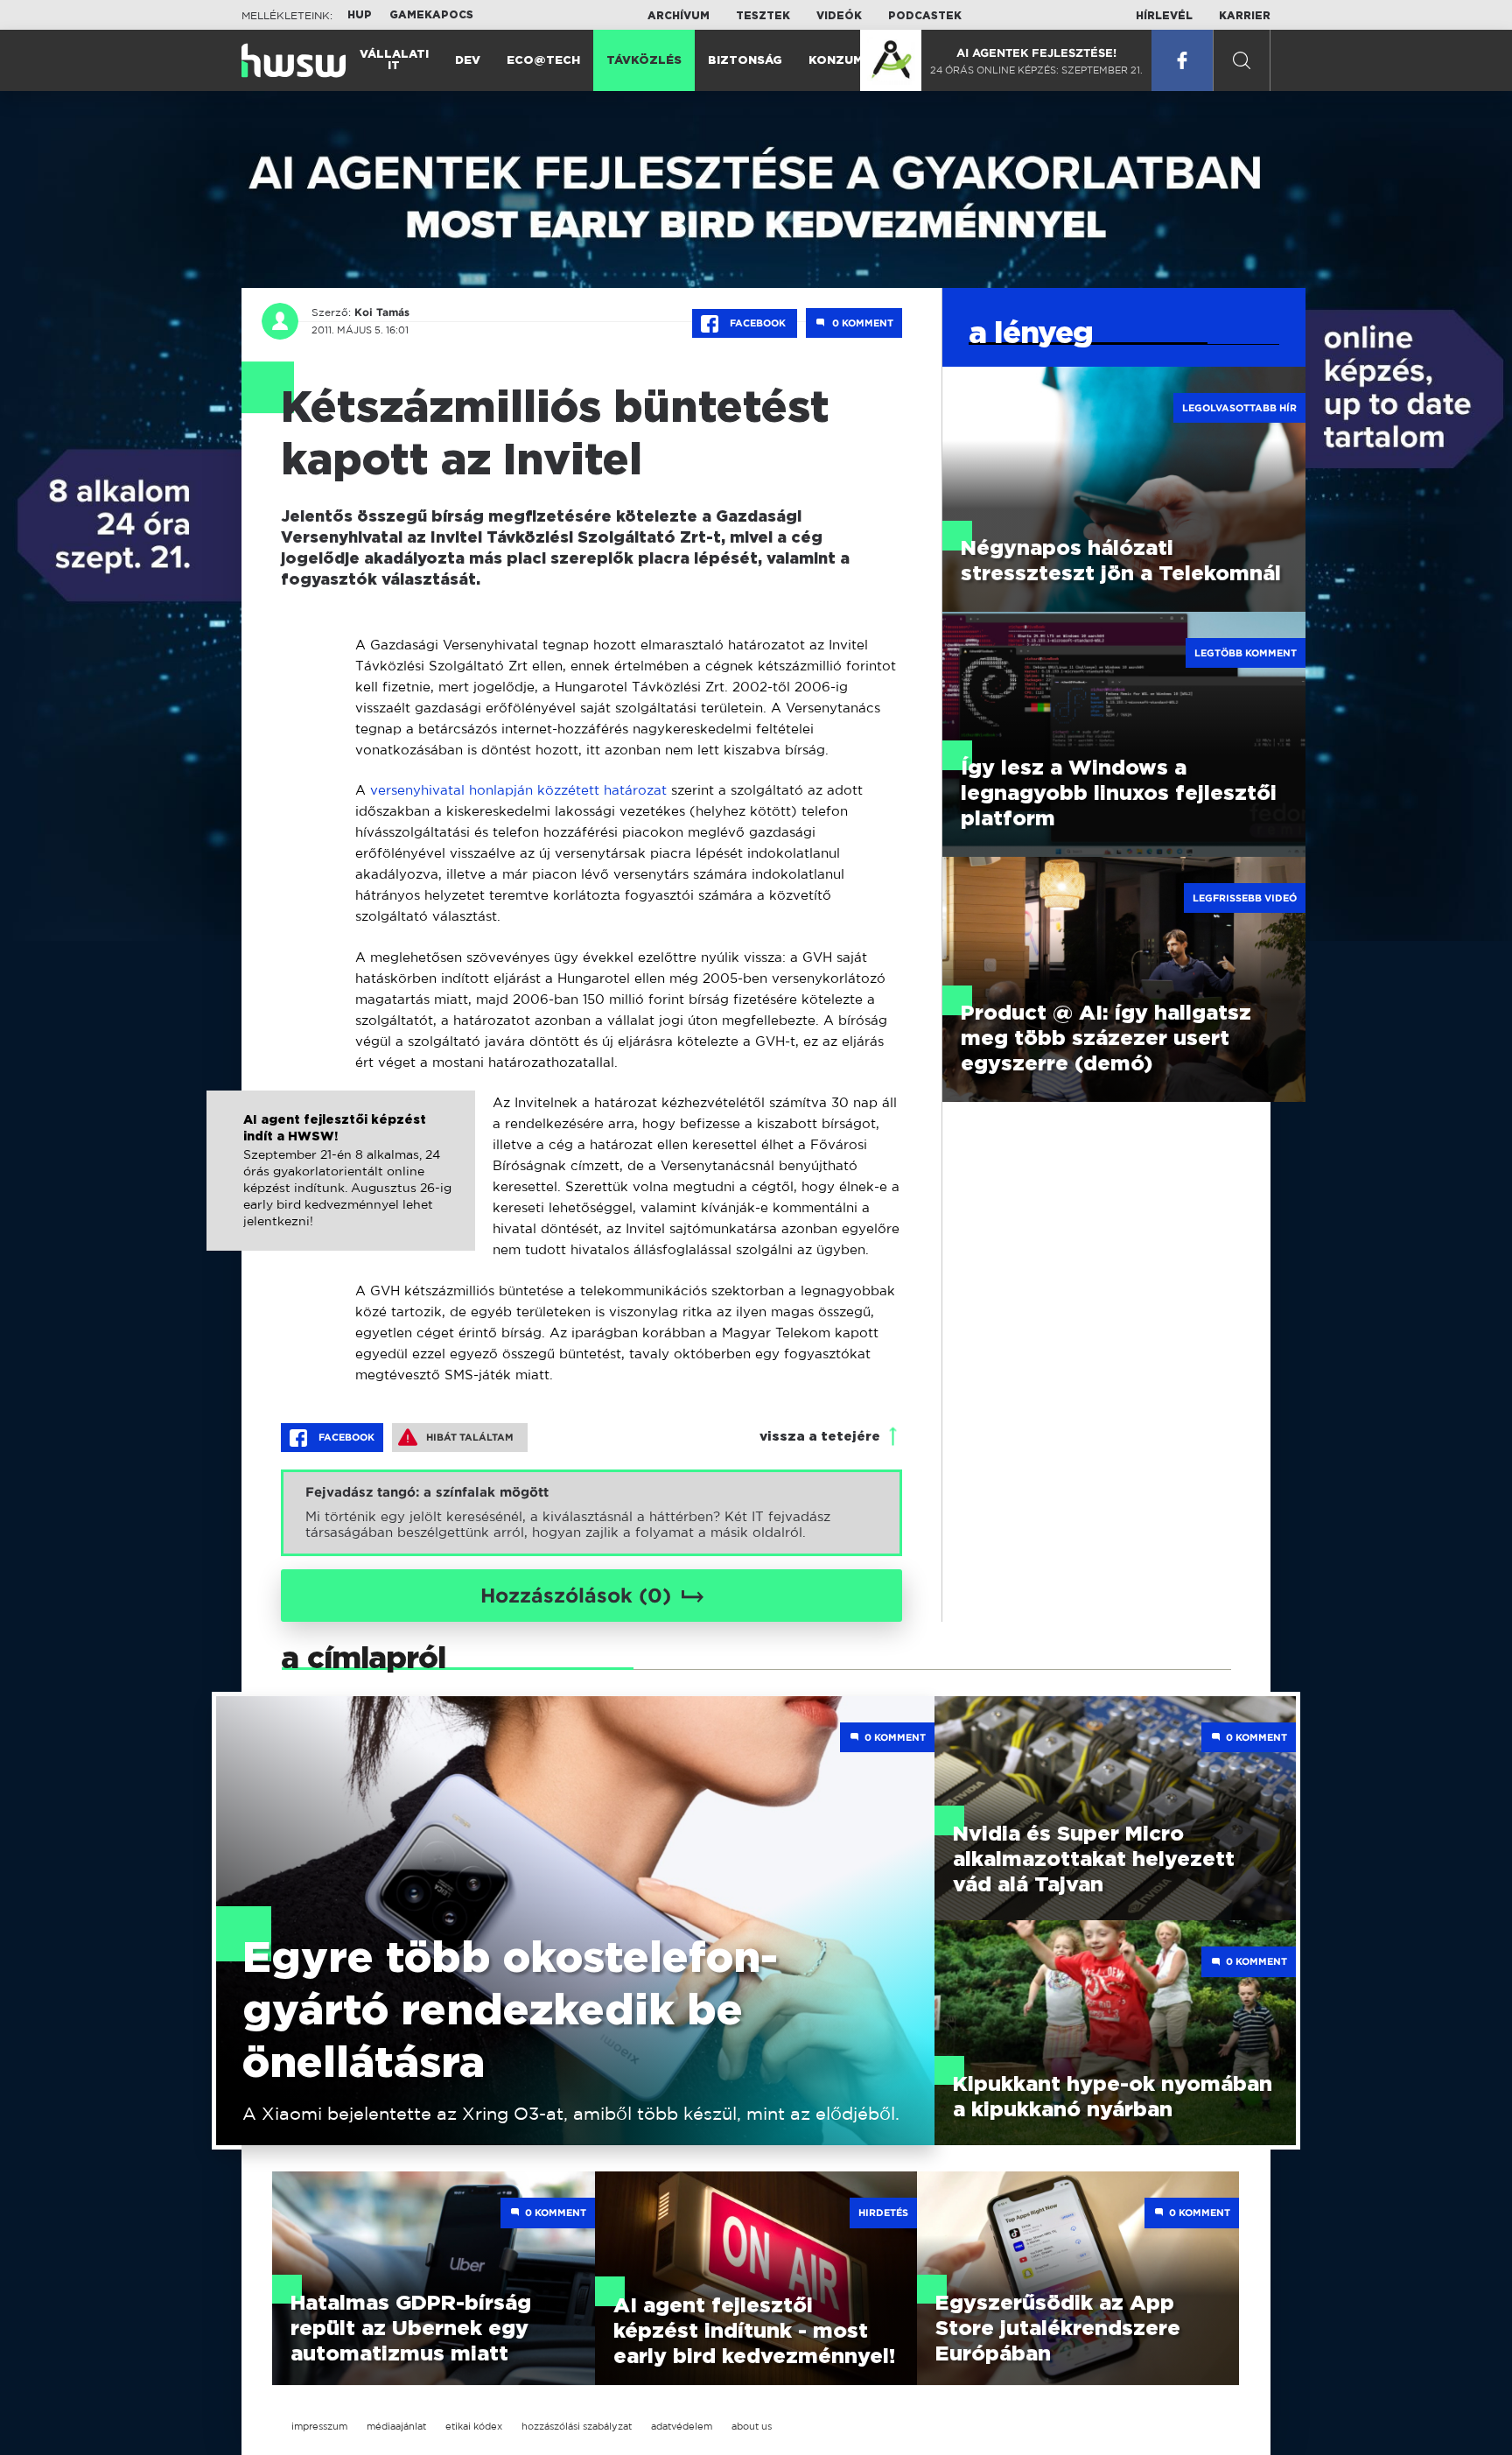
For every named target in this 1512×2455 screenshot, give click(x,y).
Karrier (1245, 16)
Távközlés (644, 61)
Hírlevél (1164, 16)
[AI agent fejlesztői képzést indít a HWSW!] (340, 1189)
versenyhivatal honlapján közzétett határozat (518, 790)
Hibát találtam (470, 1437)
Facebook (758, 323)
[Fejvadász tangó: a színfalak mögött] (591, 1513)
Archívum (679, 16)
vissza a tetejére (820, 1437)
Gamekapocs (431, 15)
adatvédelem (682, 2426)
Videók (839, 16)
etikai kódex (474, 2426)
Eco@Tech (543, 61)
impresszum (319, 2426)
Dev (468, 61)
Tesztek (763, 16)
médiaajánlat (396, 2426)
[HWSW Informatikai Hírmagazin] (294, 60)
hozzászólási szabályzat (577, 2426)
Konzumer (844, 61)
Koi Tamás (382, 312)
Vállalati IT (394, 60)
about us (752, 2426)
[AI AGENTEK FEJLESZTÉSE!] (891, 60)
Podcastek (925, 16)
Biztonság (745, 61)
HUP (360, 15)
